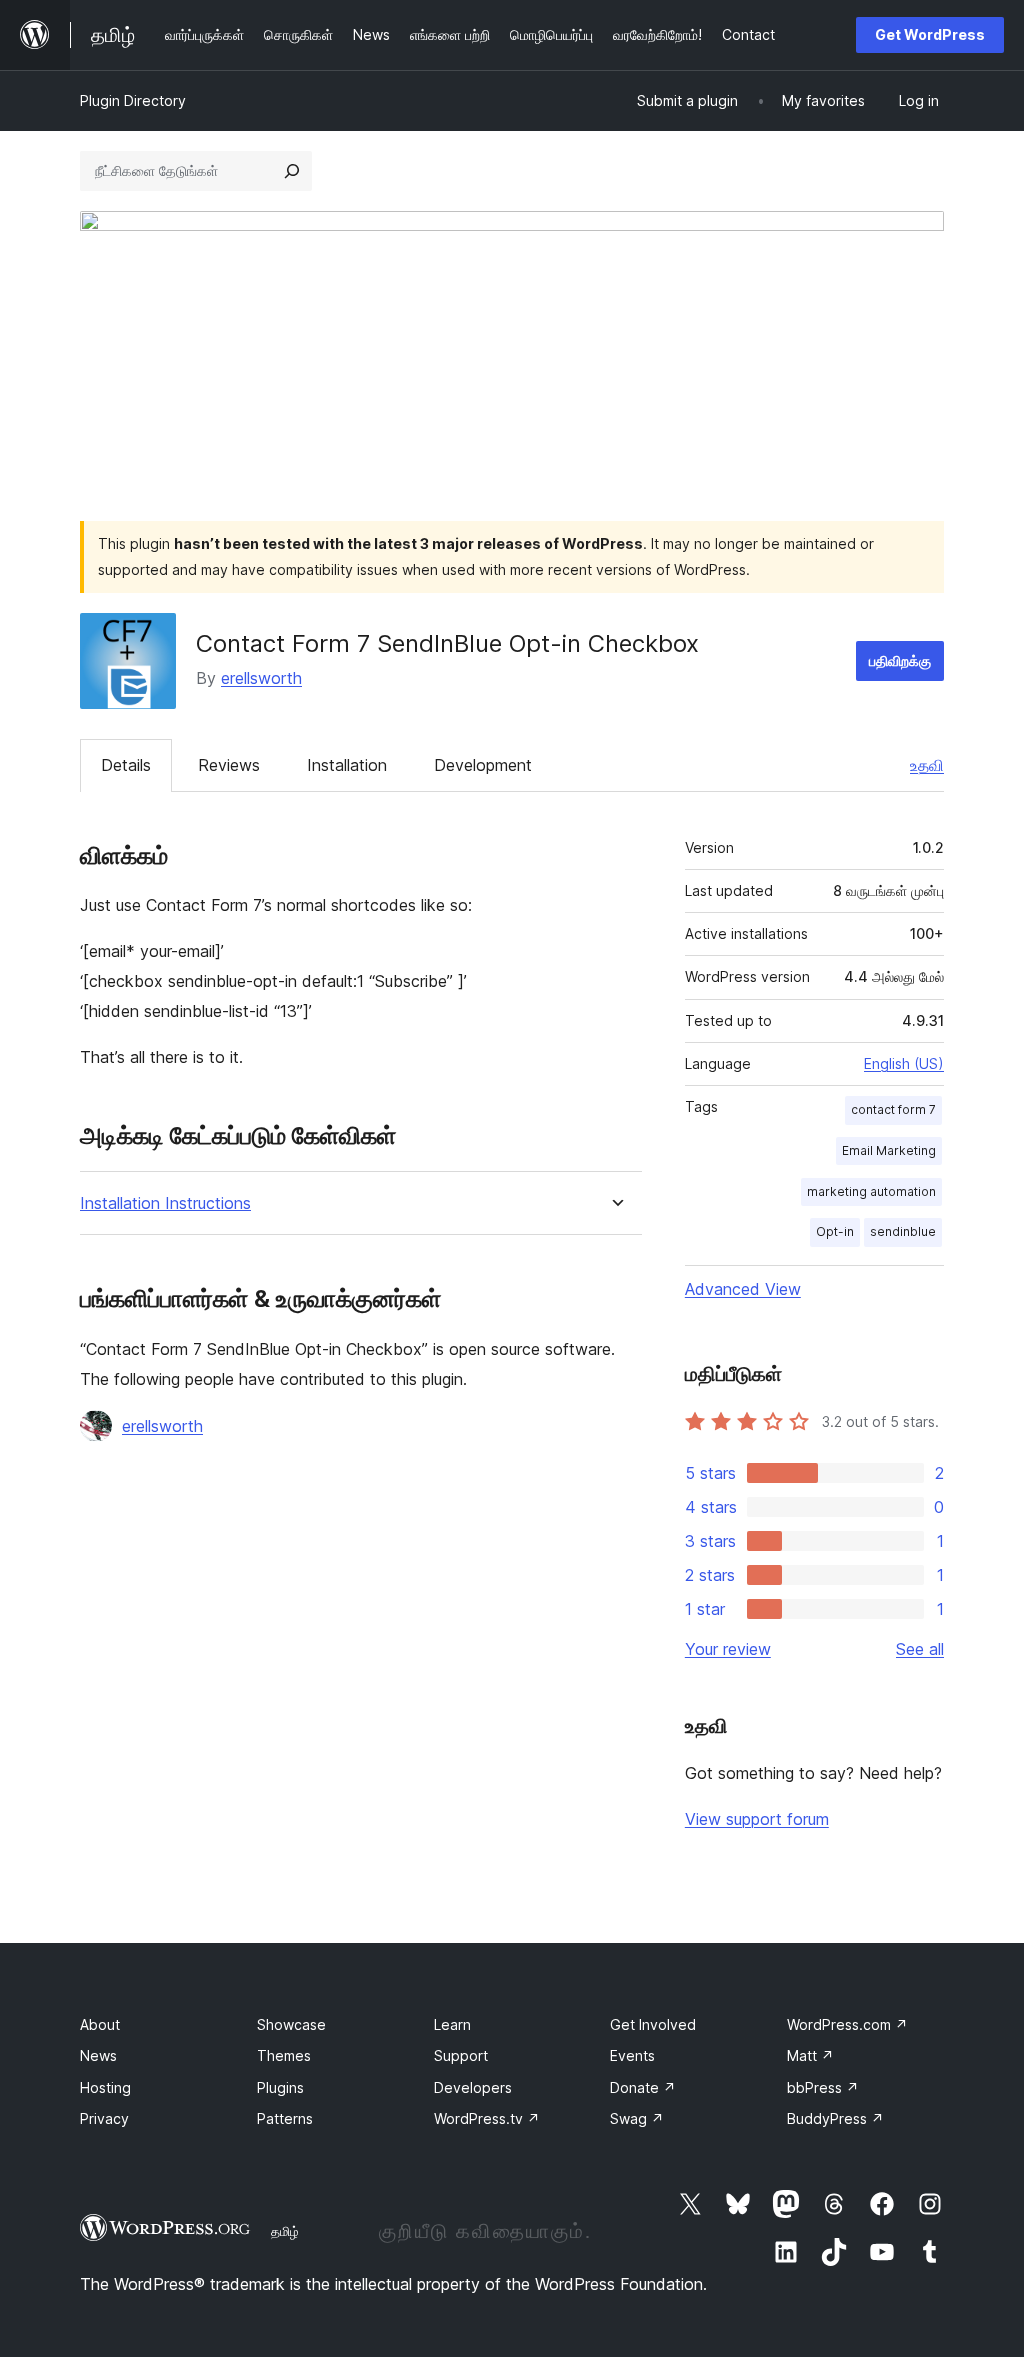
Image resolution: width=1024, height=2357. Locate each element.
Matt (810, 2055)
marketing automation (871, 1191)
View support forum (757, 1819)
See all (920, 1649)
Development (483, 765)
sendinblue (903, 1231)
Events (632, 2055)
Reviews (229, 765)
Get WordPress (930, 34)
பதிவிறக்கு (900, 660)
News (98, 2055)
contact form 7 (893, 1109)
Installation (347, 765)
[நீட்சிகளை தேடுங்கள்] (292, 171)
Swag (637, 2118)
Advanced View (743, 1289)
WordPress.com (847, 2024)
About (100, 2024)
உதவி (927, 765)
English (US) (904, 1063)
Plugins (280, 2087)
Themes (284, 2055)
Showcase (291, 2024)
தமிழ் (285, 2231)
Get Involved (653, 2024)
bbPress (823, 2087)
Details (126, 765)
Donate (643, 2087)
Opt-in (835, 1231)
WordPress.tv (487, 2118)
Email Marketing (889, 1150)
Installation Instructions (165, 1203)
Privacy (104, 2118)
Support (461, 2055)
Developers (473, 2087)
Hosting (105, 2087)
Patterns (285, 2118)
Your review (728, 1649)
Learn (452, 2024)
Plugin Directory (133, 100)
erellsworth (261, 678)
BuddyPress (835, 2118)
